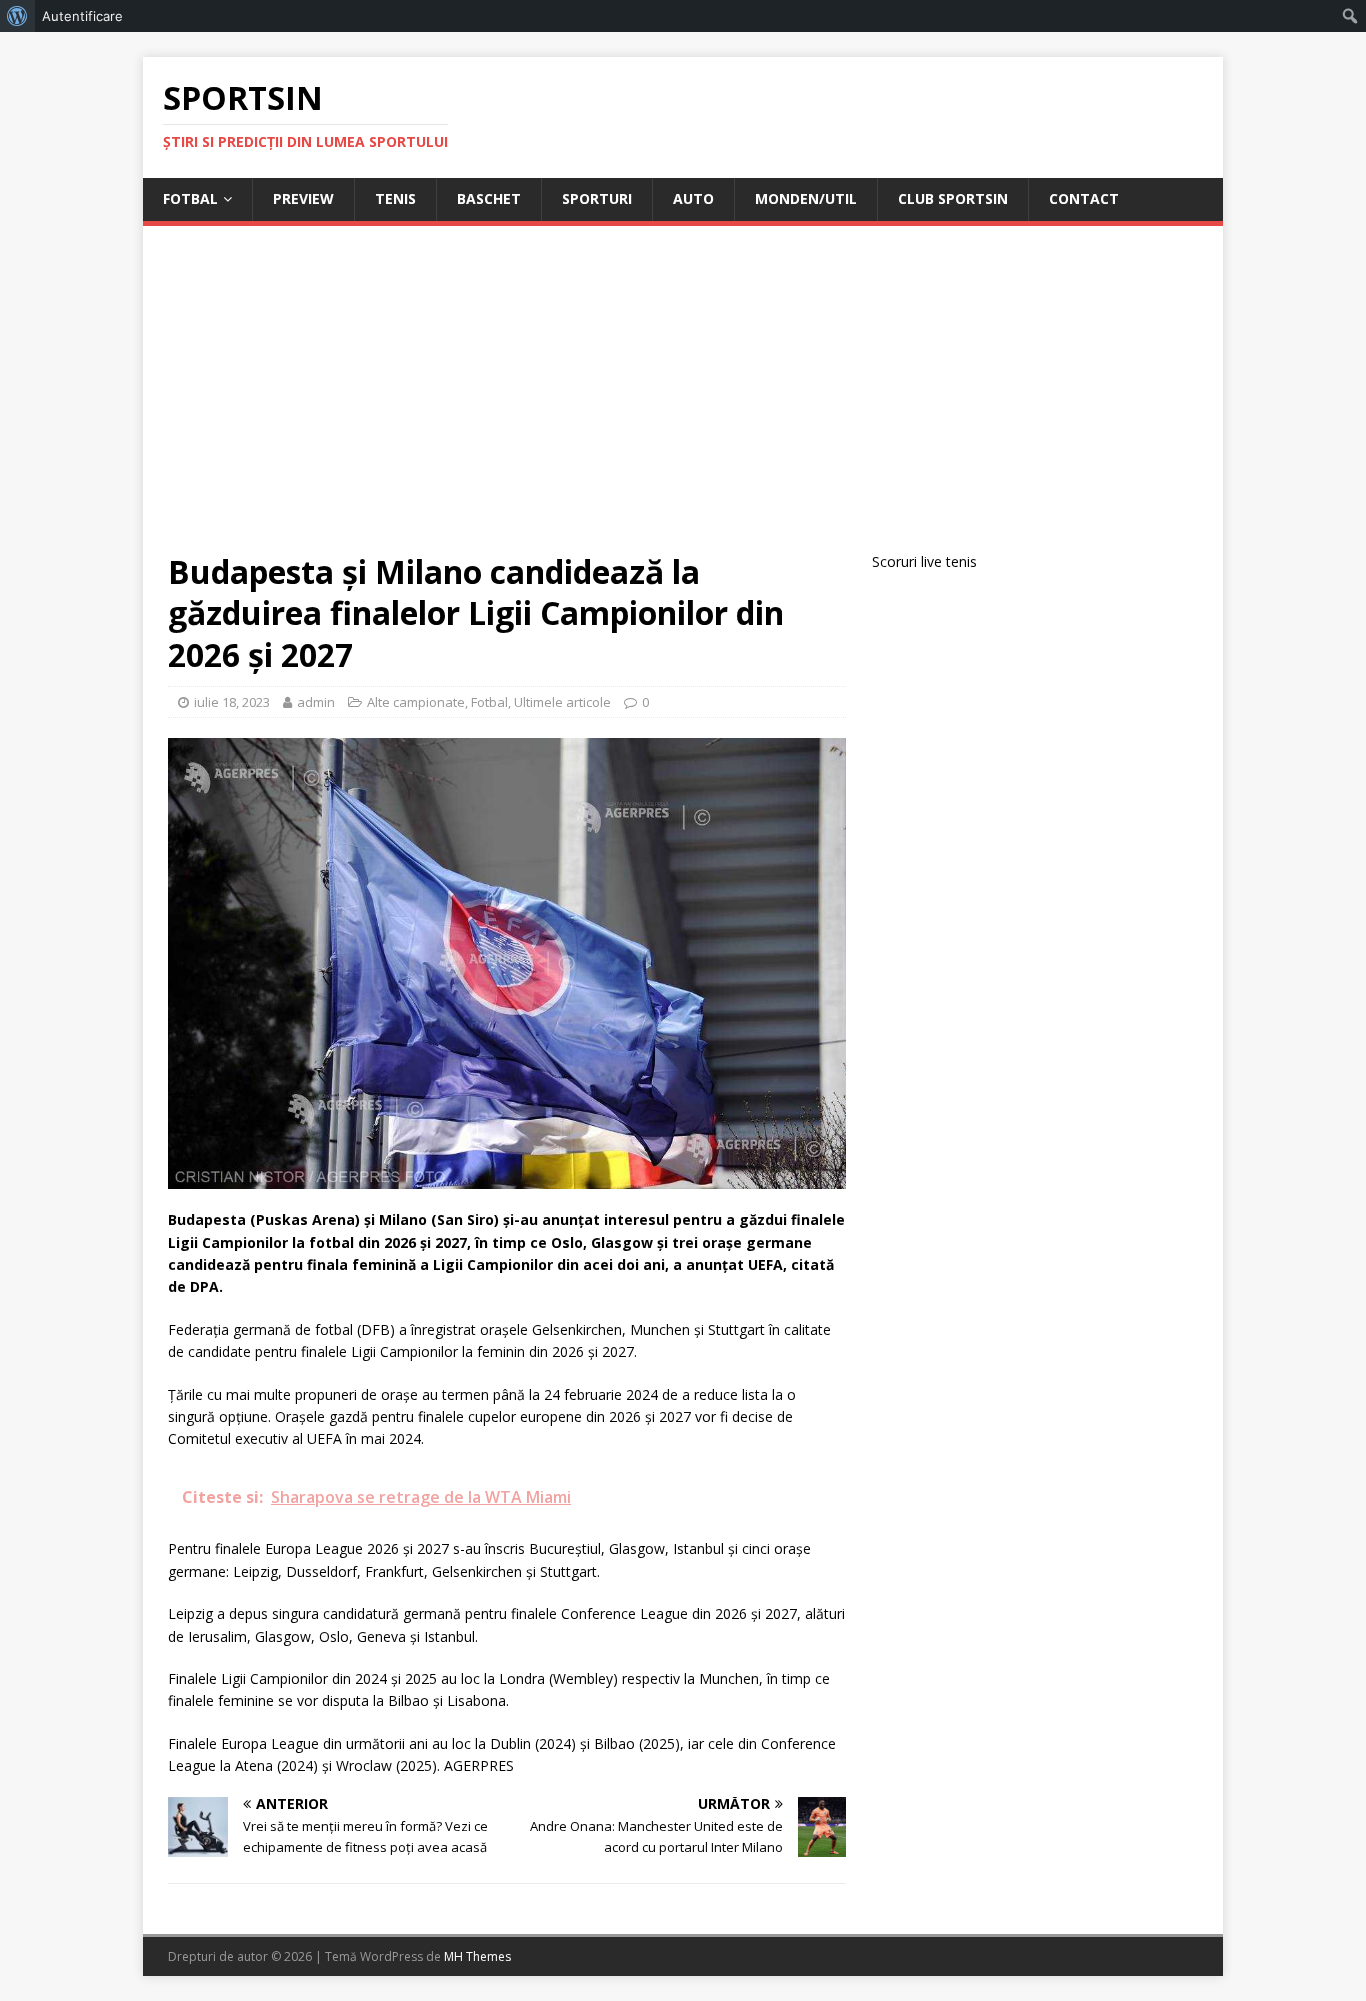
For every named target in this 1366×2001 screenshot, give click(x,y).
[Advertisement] (683, 401)
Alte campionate (416, 702)
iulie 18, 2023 (232, 702)
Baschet (489, 198)
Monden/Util (806, 198)
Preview (303, 198)
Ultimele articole (562, 702)
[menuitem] (17, 16)
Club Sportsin (953, 198)
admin (316, 702)
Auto (693, 198)
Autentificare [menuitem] (82, 16)
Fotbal (190, 198)
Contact (1084, 198)
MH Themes (477, 1956)
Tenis (395, 198)
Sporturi (597, 198)
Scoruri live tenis (924, 561)
